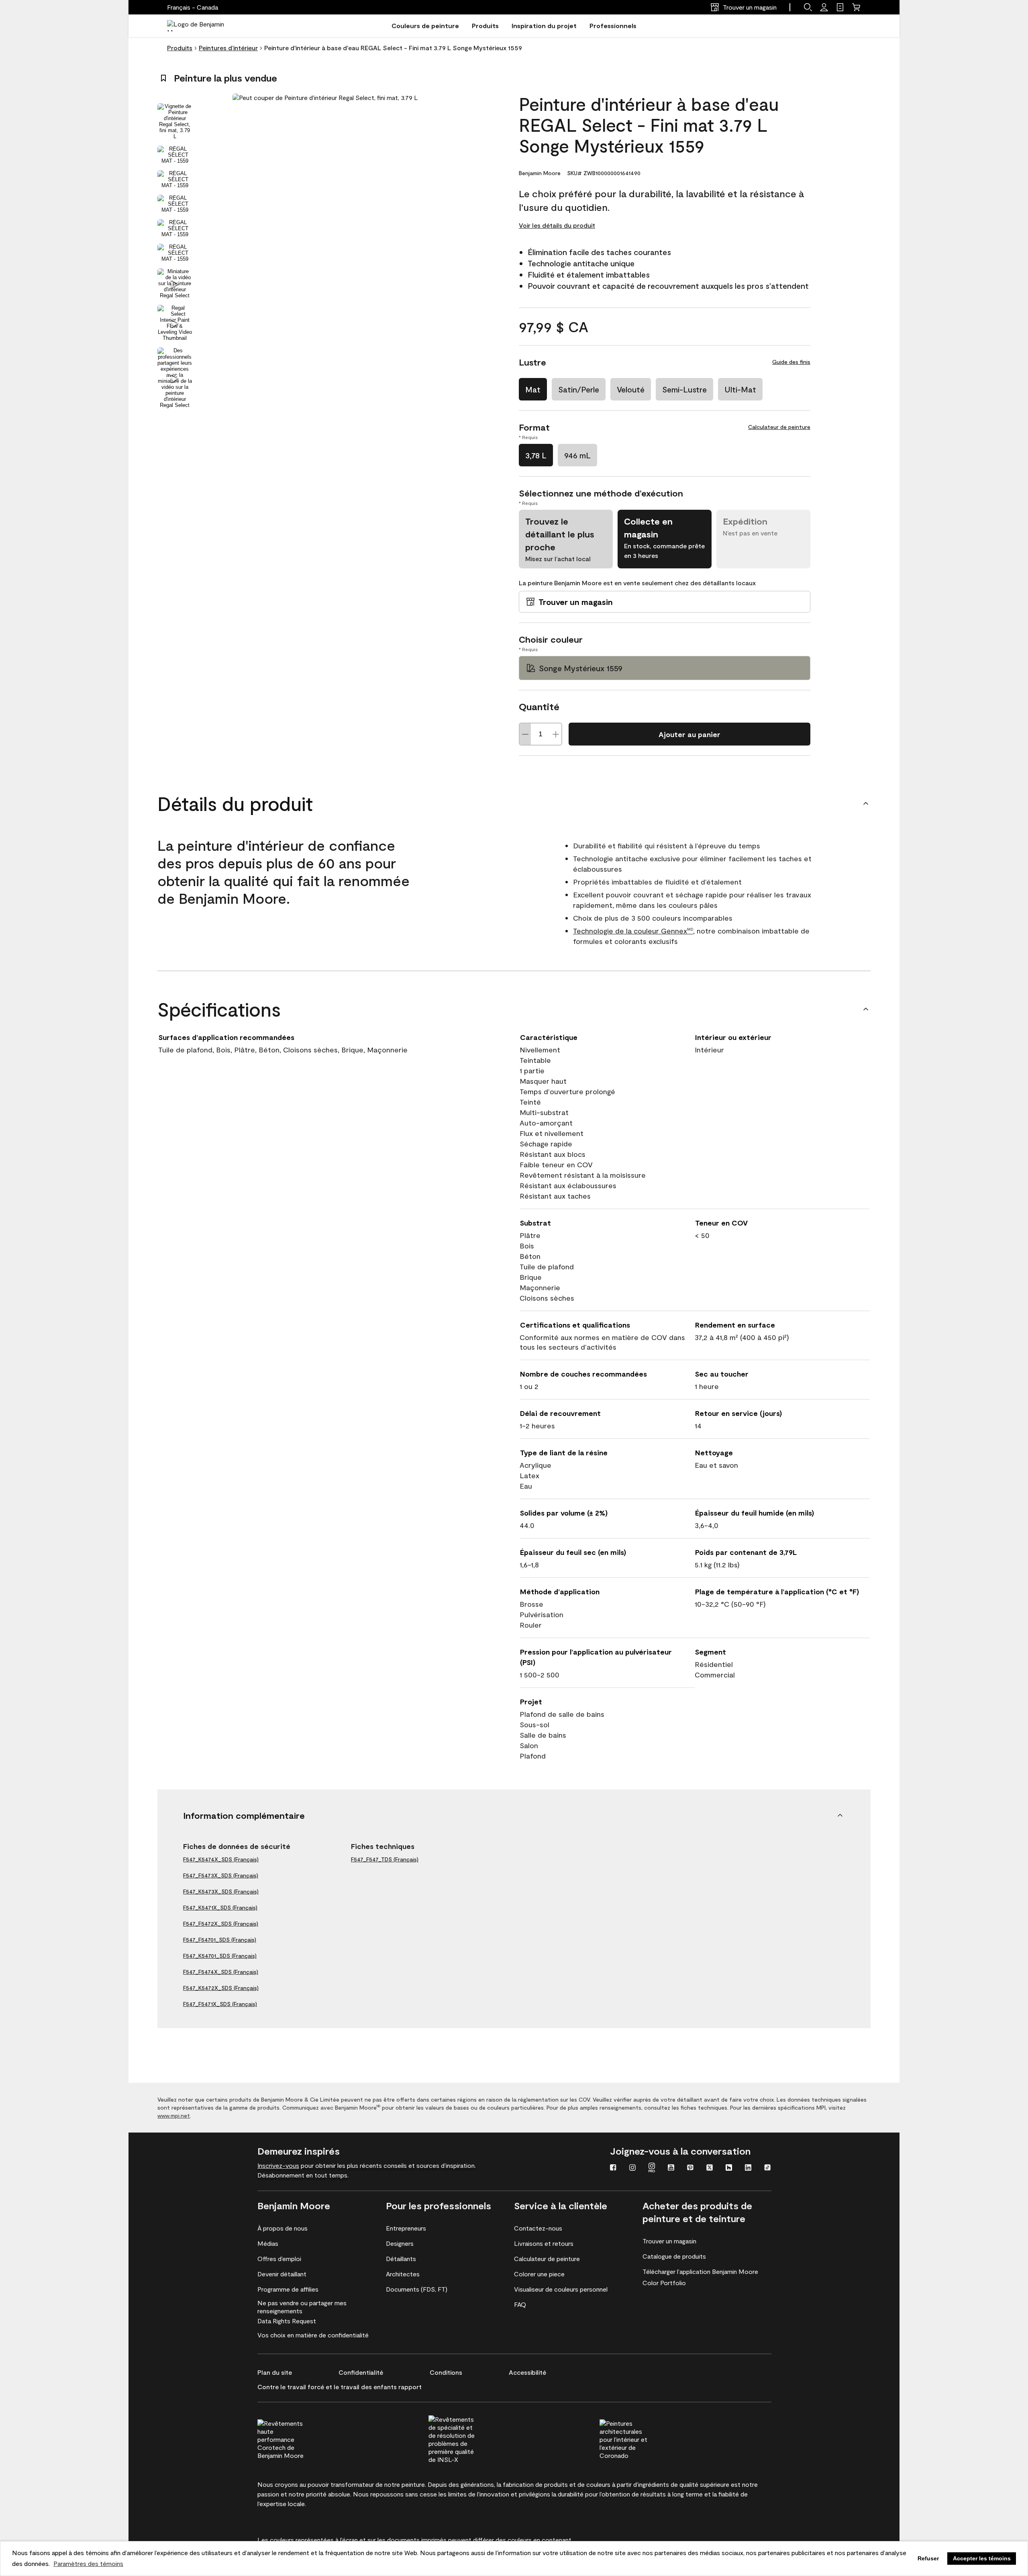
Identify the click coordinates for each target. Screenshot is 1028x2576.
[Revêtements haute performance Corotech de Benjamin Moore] (296, 2438)
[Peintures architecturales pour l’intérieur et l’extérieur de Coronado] (638, 2438)
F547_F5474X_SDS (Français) (221, 1972)
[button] (808, 7)
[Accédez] (824, 7)
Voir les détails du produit (557, 225)
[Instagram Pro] (652, 2168)
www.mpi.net (174, 2115)
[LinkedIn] (748, 2168)
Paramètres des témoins (88, 2563)
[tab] (175, 121)
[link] (840, 7)
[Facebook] (613, 2168)
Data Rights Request (287, 2321)
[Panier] (856, 7)
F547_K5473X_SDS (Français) (221, 1891)
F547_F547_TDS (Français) (385, 1859)
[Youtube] (671, 2168)
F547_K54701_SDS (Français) (220, 1956)
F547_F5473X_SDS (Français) (221, 1875)
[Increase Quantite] (556, 734)
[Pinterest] (690, 2168)
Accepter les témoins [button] (982, 2558)
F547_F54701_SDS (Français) (220, 1940)
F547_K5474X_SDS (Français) (221, 1859)
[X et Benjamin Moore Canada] (710, 2168)
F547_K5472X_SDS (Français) (221, 1988)
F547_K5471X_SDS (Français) (220, 1907)
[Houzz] (729, 2168)
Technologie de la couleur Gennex (633, 931)
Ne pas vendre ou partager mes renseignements (302, 2307)
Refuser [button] (928, 2558)
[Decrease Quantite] (525, 734)
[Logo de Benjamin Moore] (202, 26)
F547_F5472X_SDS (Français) (221, 1923)
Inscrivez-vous (278, 2165)
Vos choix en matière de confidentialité (313, 2335)
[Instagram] (632, 2168)
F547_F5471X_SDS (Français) (220, 2004)
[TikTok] (767, 2168)
